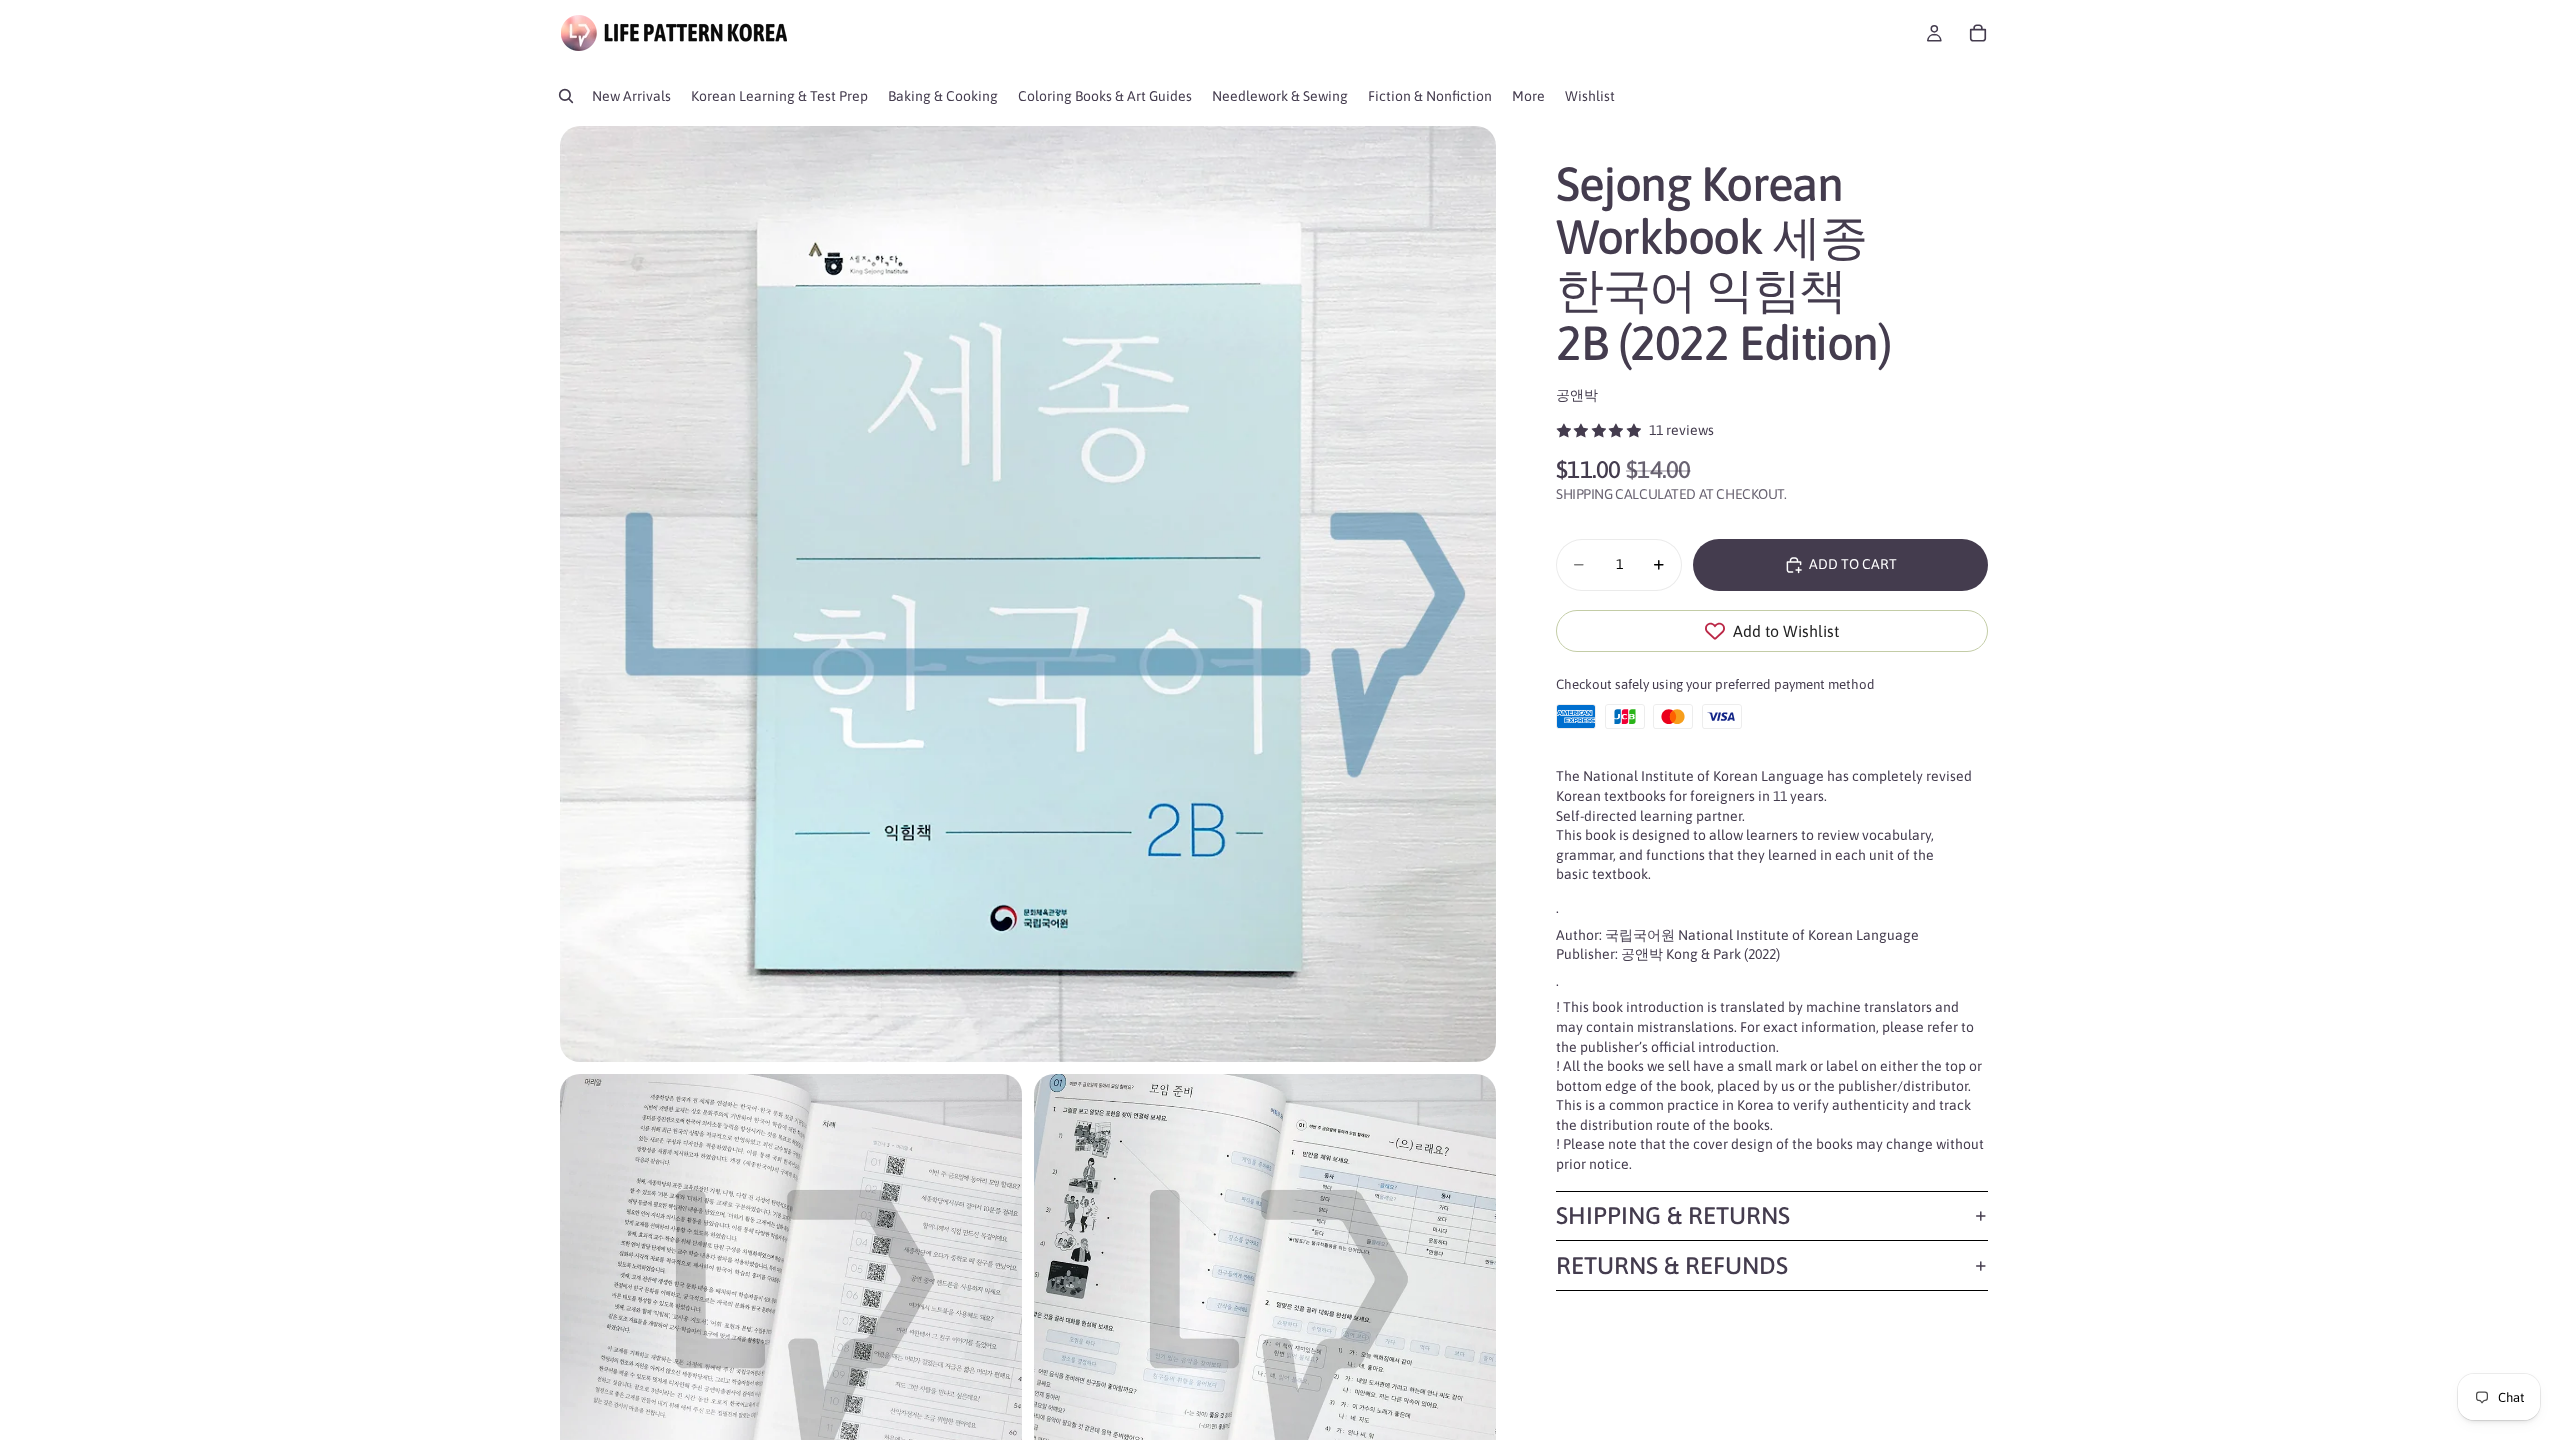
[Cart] (1978, 33)
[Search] (566, 96)
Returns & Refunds (1672, 1265)
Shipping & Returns (1673, 1215)
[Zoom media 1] (1028, 594)
